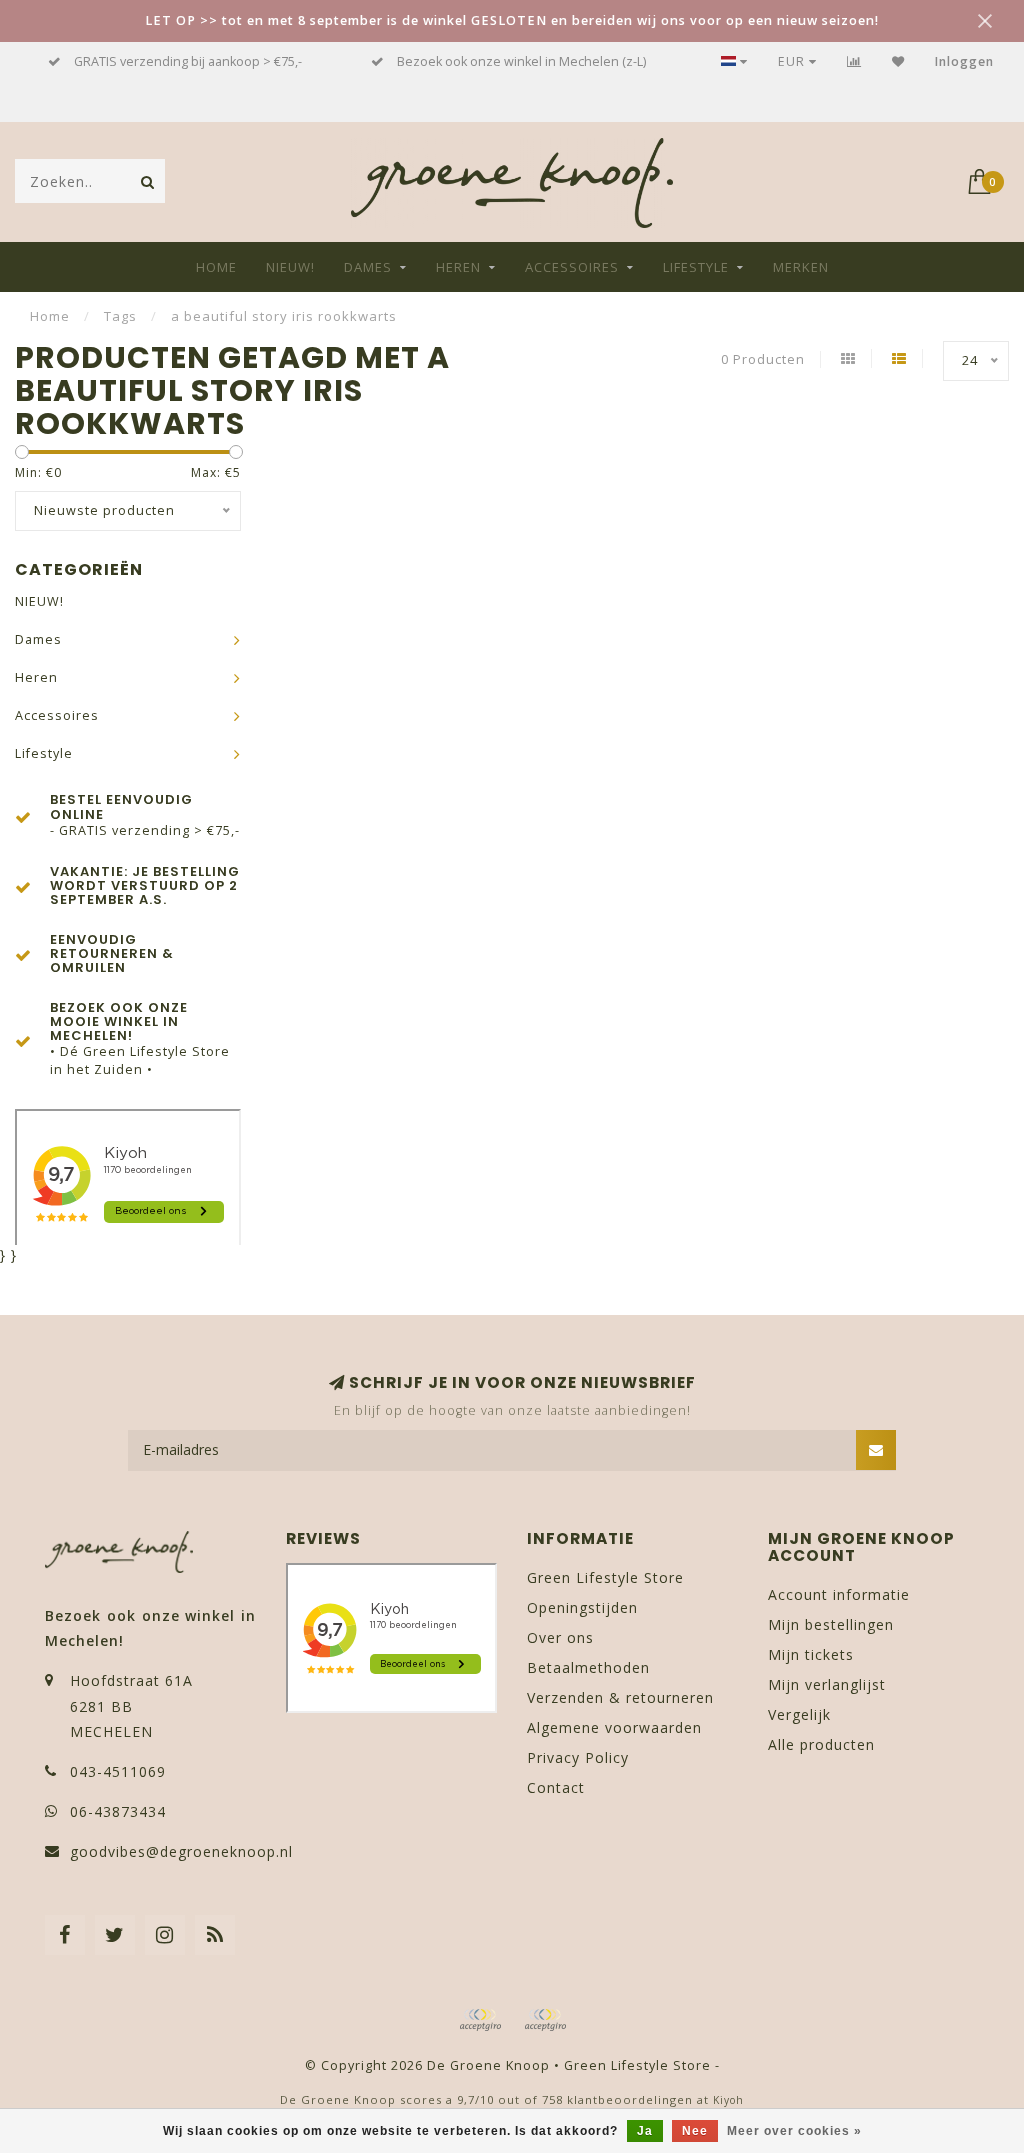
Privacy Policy (578, 1757)
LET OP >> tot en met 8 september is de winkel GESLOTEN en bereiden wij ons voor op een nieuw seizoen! (512, 20)
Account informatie (839, 1594)
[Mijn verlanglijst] (898, 61)
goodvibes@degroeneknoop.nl (181, 1851)
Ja (645, 2131)
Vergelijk (799, 1714)
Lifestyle (696, 267)
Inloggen (964, 61)
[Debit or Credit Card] (480, 2020)
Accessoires (572, 267)
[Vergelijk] (854, 61)
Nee (695, 2131)
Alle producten (821, 1744)
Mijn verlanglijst (827, 1684)
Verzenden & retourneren (620, 1697)
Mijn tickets (811, 1654)
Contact (556, 1787)
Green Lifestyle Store (605, 1577)
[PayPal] (545, 2020)
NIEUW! (290, 267)
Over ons (560, 1637)
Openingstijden (582, 1607)
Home (216, 267)
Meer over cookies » (794, 2131)
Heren (458, 267)
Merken (801, 267)
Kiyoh (728, 2100)
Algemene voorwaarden (614, 1727)
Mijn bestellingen (831, 1624)
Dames (368, 267)
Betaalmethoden (588, 1667)
